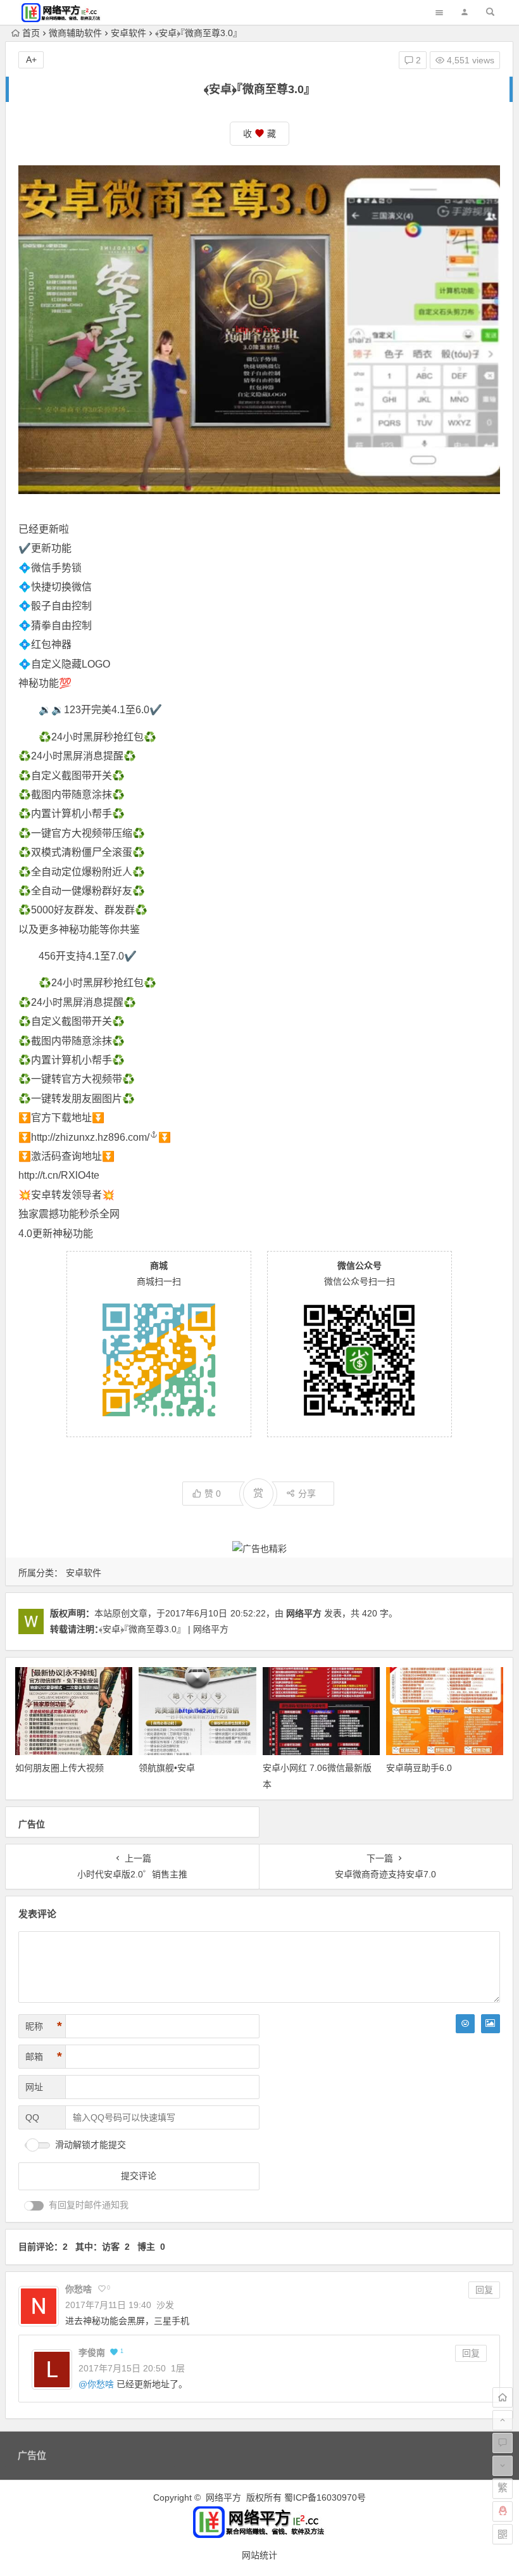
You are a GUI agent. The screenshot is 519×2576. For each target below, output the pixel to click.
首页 (31, 33)
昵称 (44, 2026)
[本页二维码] (503, 2534)
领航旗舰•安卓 (167, 1768)
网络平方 (304, 1613)
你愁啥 (101, 2384)
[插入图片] (491, 2024)
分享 (307, 1494)
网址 (34, 2087)
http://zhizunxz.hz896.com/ (90, 1137)
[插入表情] (465, 2024)
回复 (484, 2290)
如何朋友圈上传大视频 (59, 1768)
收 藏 (259, 134)
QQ (32, 2117)
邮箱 (44, 2057)
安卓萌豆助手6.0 (419, 1768)
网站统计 (259, 2555)
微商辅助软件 (75, 33)
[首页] (503, 2397)
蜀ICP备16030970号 (325, 2497)
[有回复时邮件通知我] (34, 2206)
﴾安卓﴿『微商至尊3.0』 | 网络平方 (164, 1629)
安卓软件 (128, 33)
